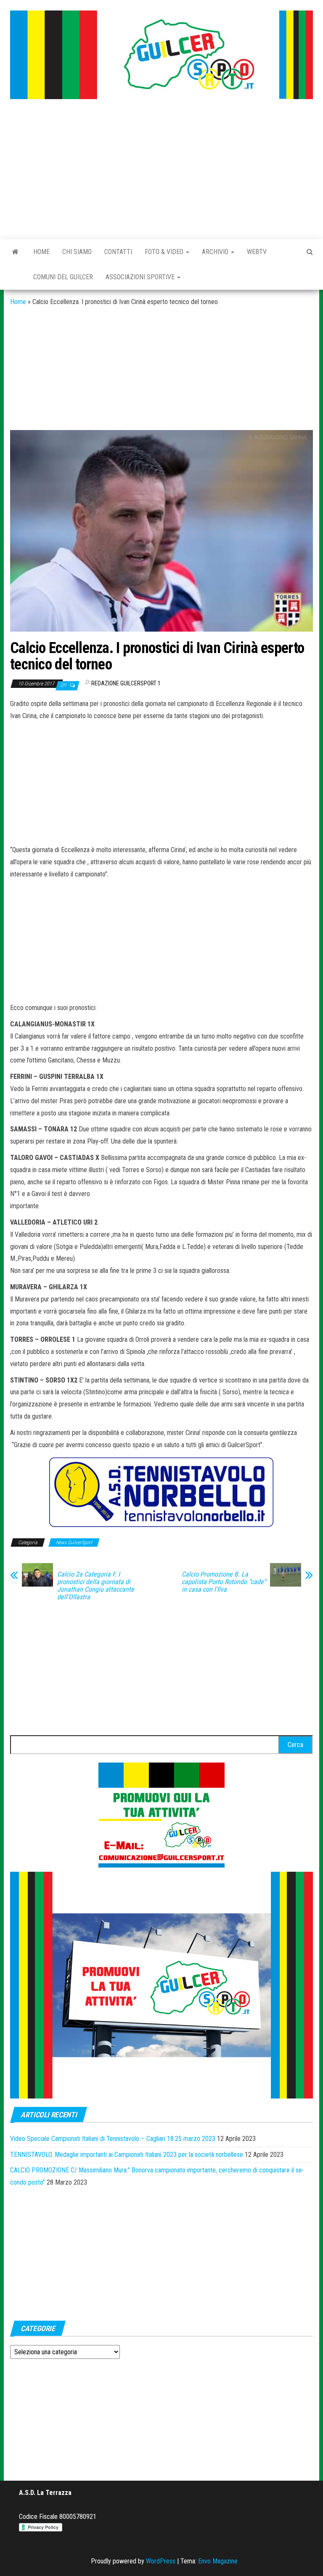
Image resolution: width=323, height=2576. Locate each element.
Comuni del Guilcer (63, 277)
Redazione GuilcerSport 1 (126, 683)
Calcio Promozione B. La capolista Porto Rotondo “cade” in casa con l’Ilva (224, 1582)
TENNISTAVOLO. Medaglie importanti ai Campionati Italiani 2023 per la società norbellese (127, 2155)
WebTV (257, 252)
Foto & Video (165, 252)
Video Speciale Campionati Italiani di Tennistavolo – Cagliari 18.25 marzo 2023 (113, 2139)
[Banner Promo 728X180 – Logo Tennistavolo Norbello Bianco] (161, 1492)
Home (41, 252)
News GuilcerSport (74, 1542)
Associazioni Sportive (141, 277)
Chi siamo (77, 252)
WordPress (161, 2561)
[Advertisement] (161, 170)
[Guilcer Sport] (15, 252)
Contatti (118, 252)
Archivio (216, 252)
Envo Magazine (218, 2561)
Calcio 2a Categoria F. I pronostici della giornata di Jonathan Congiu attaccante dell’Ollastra (96, 1586)
